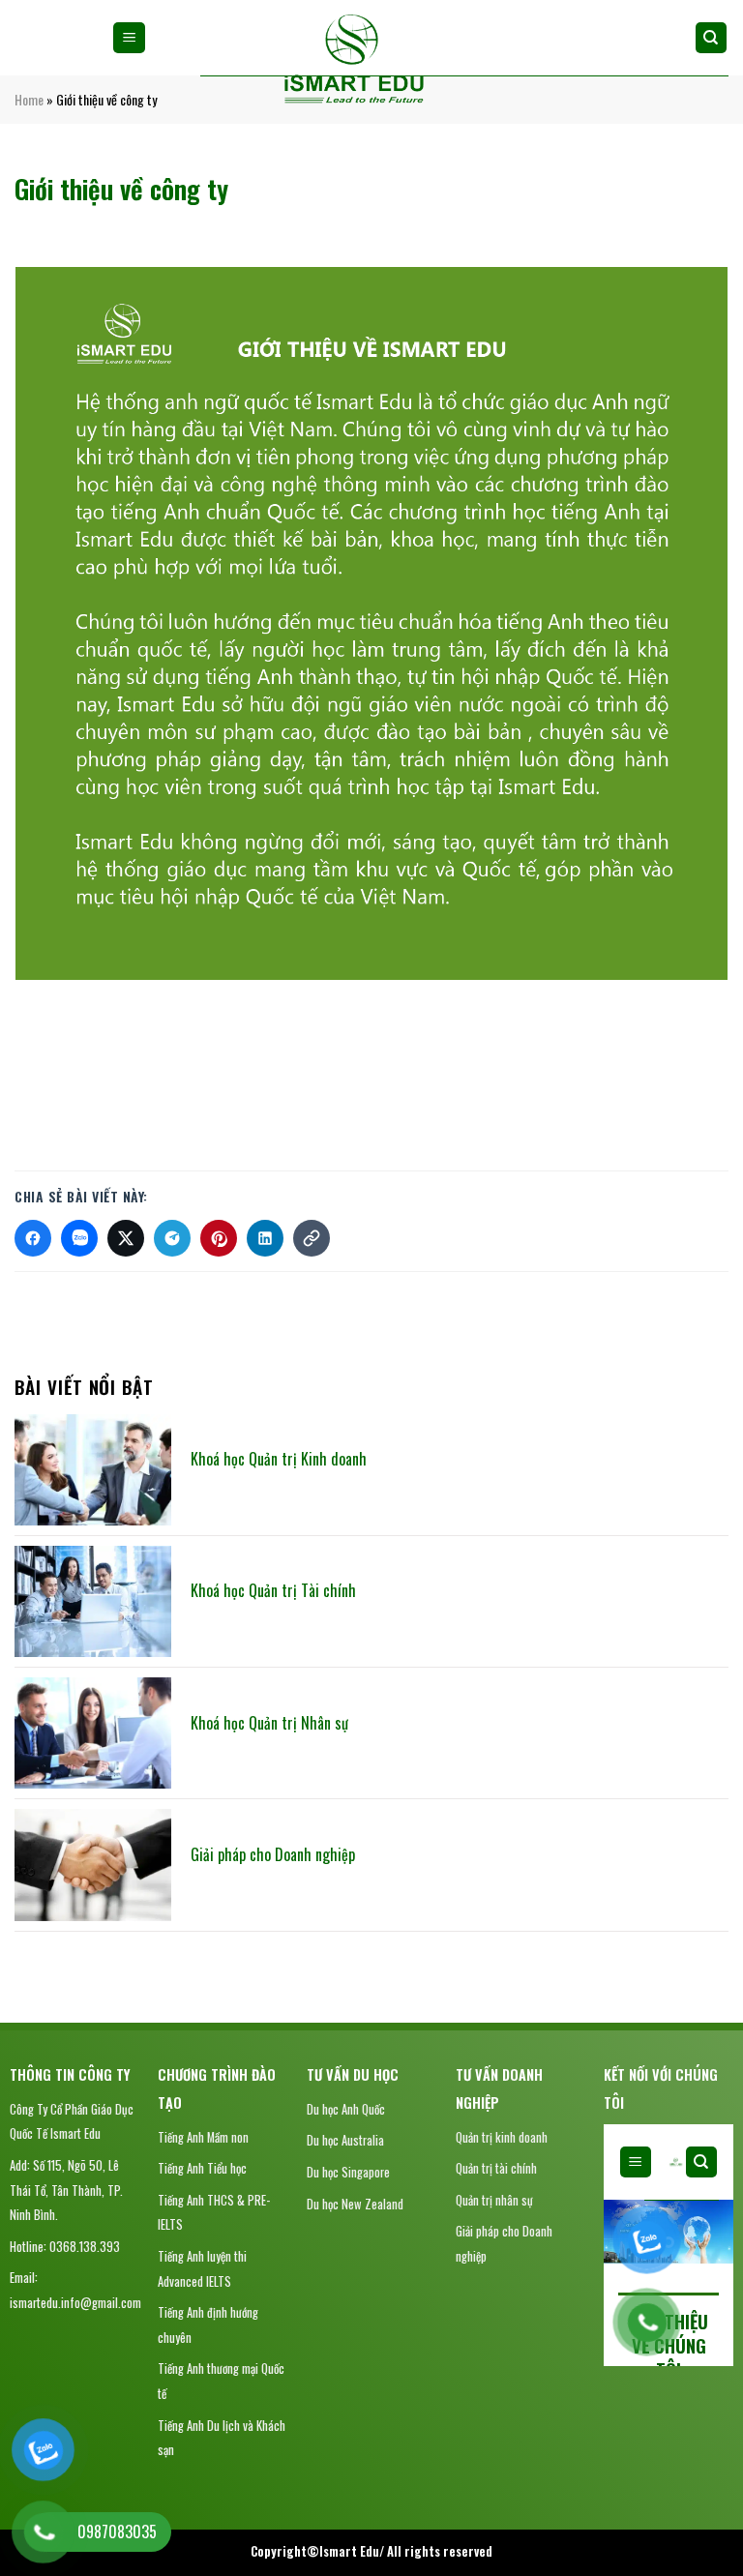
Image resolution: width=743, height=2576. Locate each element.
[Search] (712, 38)
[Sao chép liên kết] (312, 1238)
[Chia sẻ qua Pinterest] (219, 1238)
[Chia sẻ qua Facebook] (33, 1238)
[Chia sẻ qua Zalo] (79, 1238)
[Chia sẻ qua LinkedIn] (265, 1238)
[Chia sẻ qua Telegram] (172, 1238)
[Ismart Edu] (353, 60)
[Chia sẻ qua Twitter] (126, 1238)
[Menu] (129, 38)
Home (29, 99)
